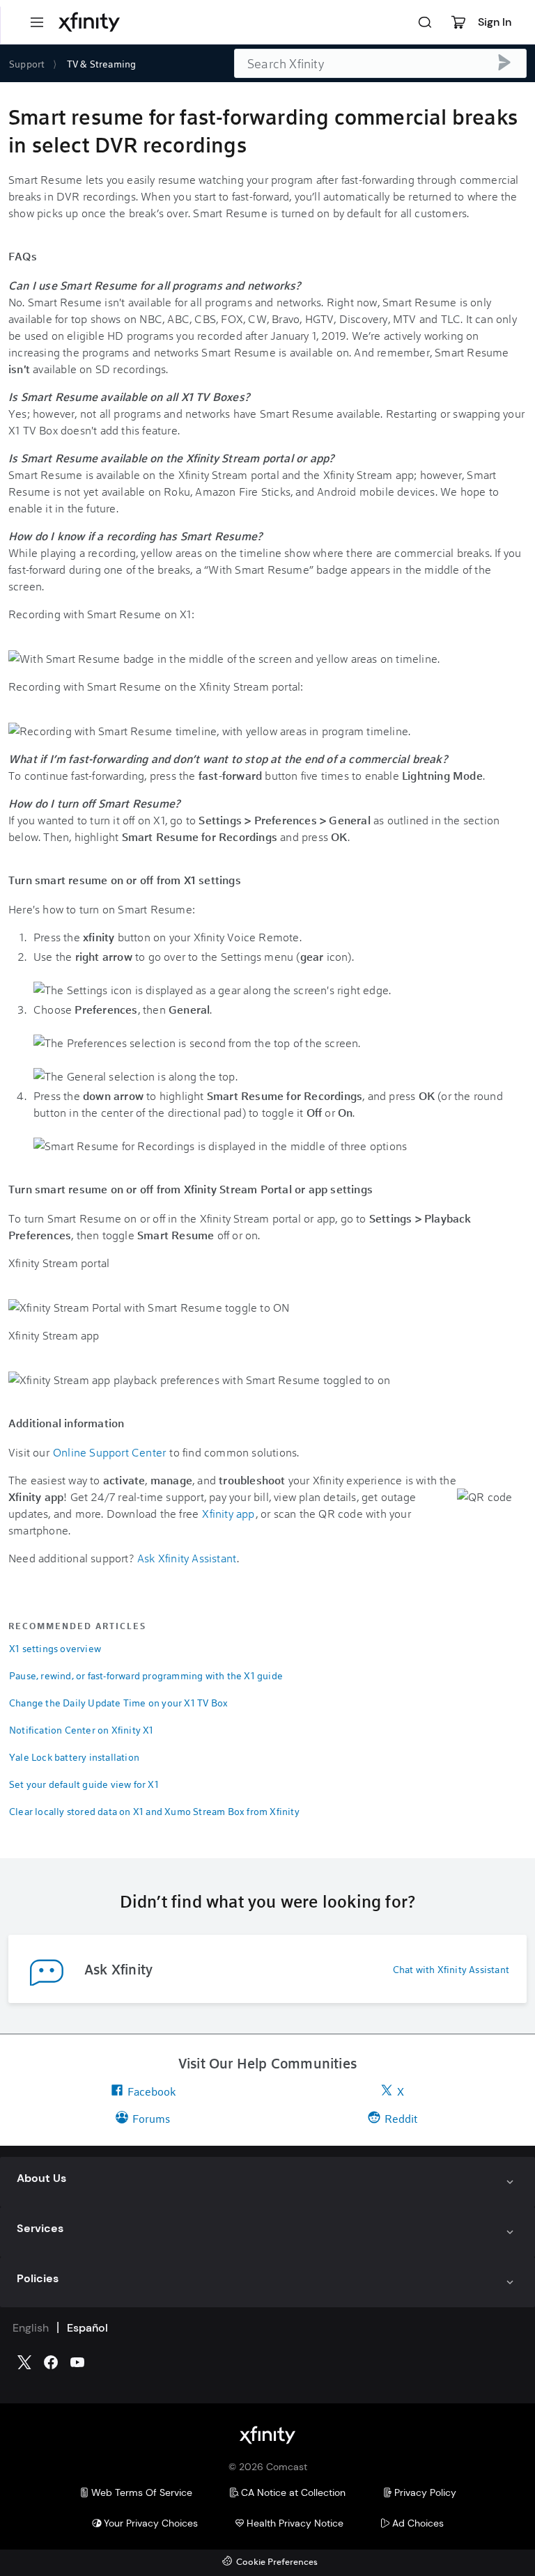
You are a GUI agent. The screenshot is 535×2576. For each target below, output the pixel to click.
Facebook (152, 2091)
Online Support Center (109, 1452)
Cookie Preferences (277, 2562)
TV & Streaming (102, 64)
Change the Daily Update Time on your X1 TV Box (118, 1703)
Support (27, 64)
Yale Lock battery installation (74, 1757)
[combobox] (380, 63)
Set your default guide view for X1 (84, 1784)
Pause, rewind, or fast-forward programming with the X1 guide (146, 1675)
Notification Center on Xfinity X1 (82, 1730)
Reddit (401, 2118)
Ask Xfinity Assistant (187, 1558)
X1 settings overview (55, 1648)
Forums (151, 2118)
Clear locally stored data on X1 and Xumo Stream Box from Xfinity (154, 1811)
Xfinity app (228, 1513)
